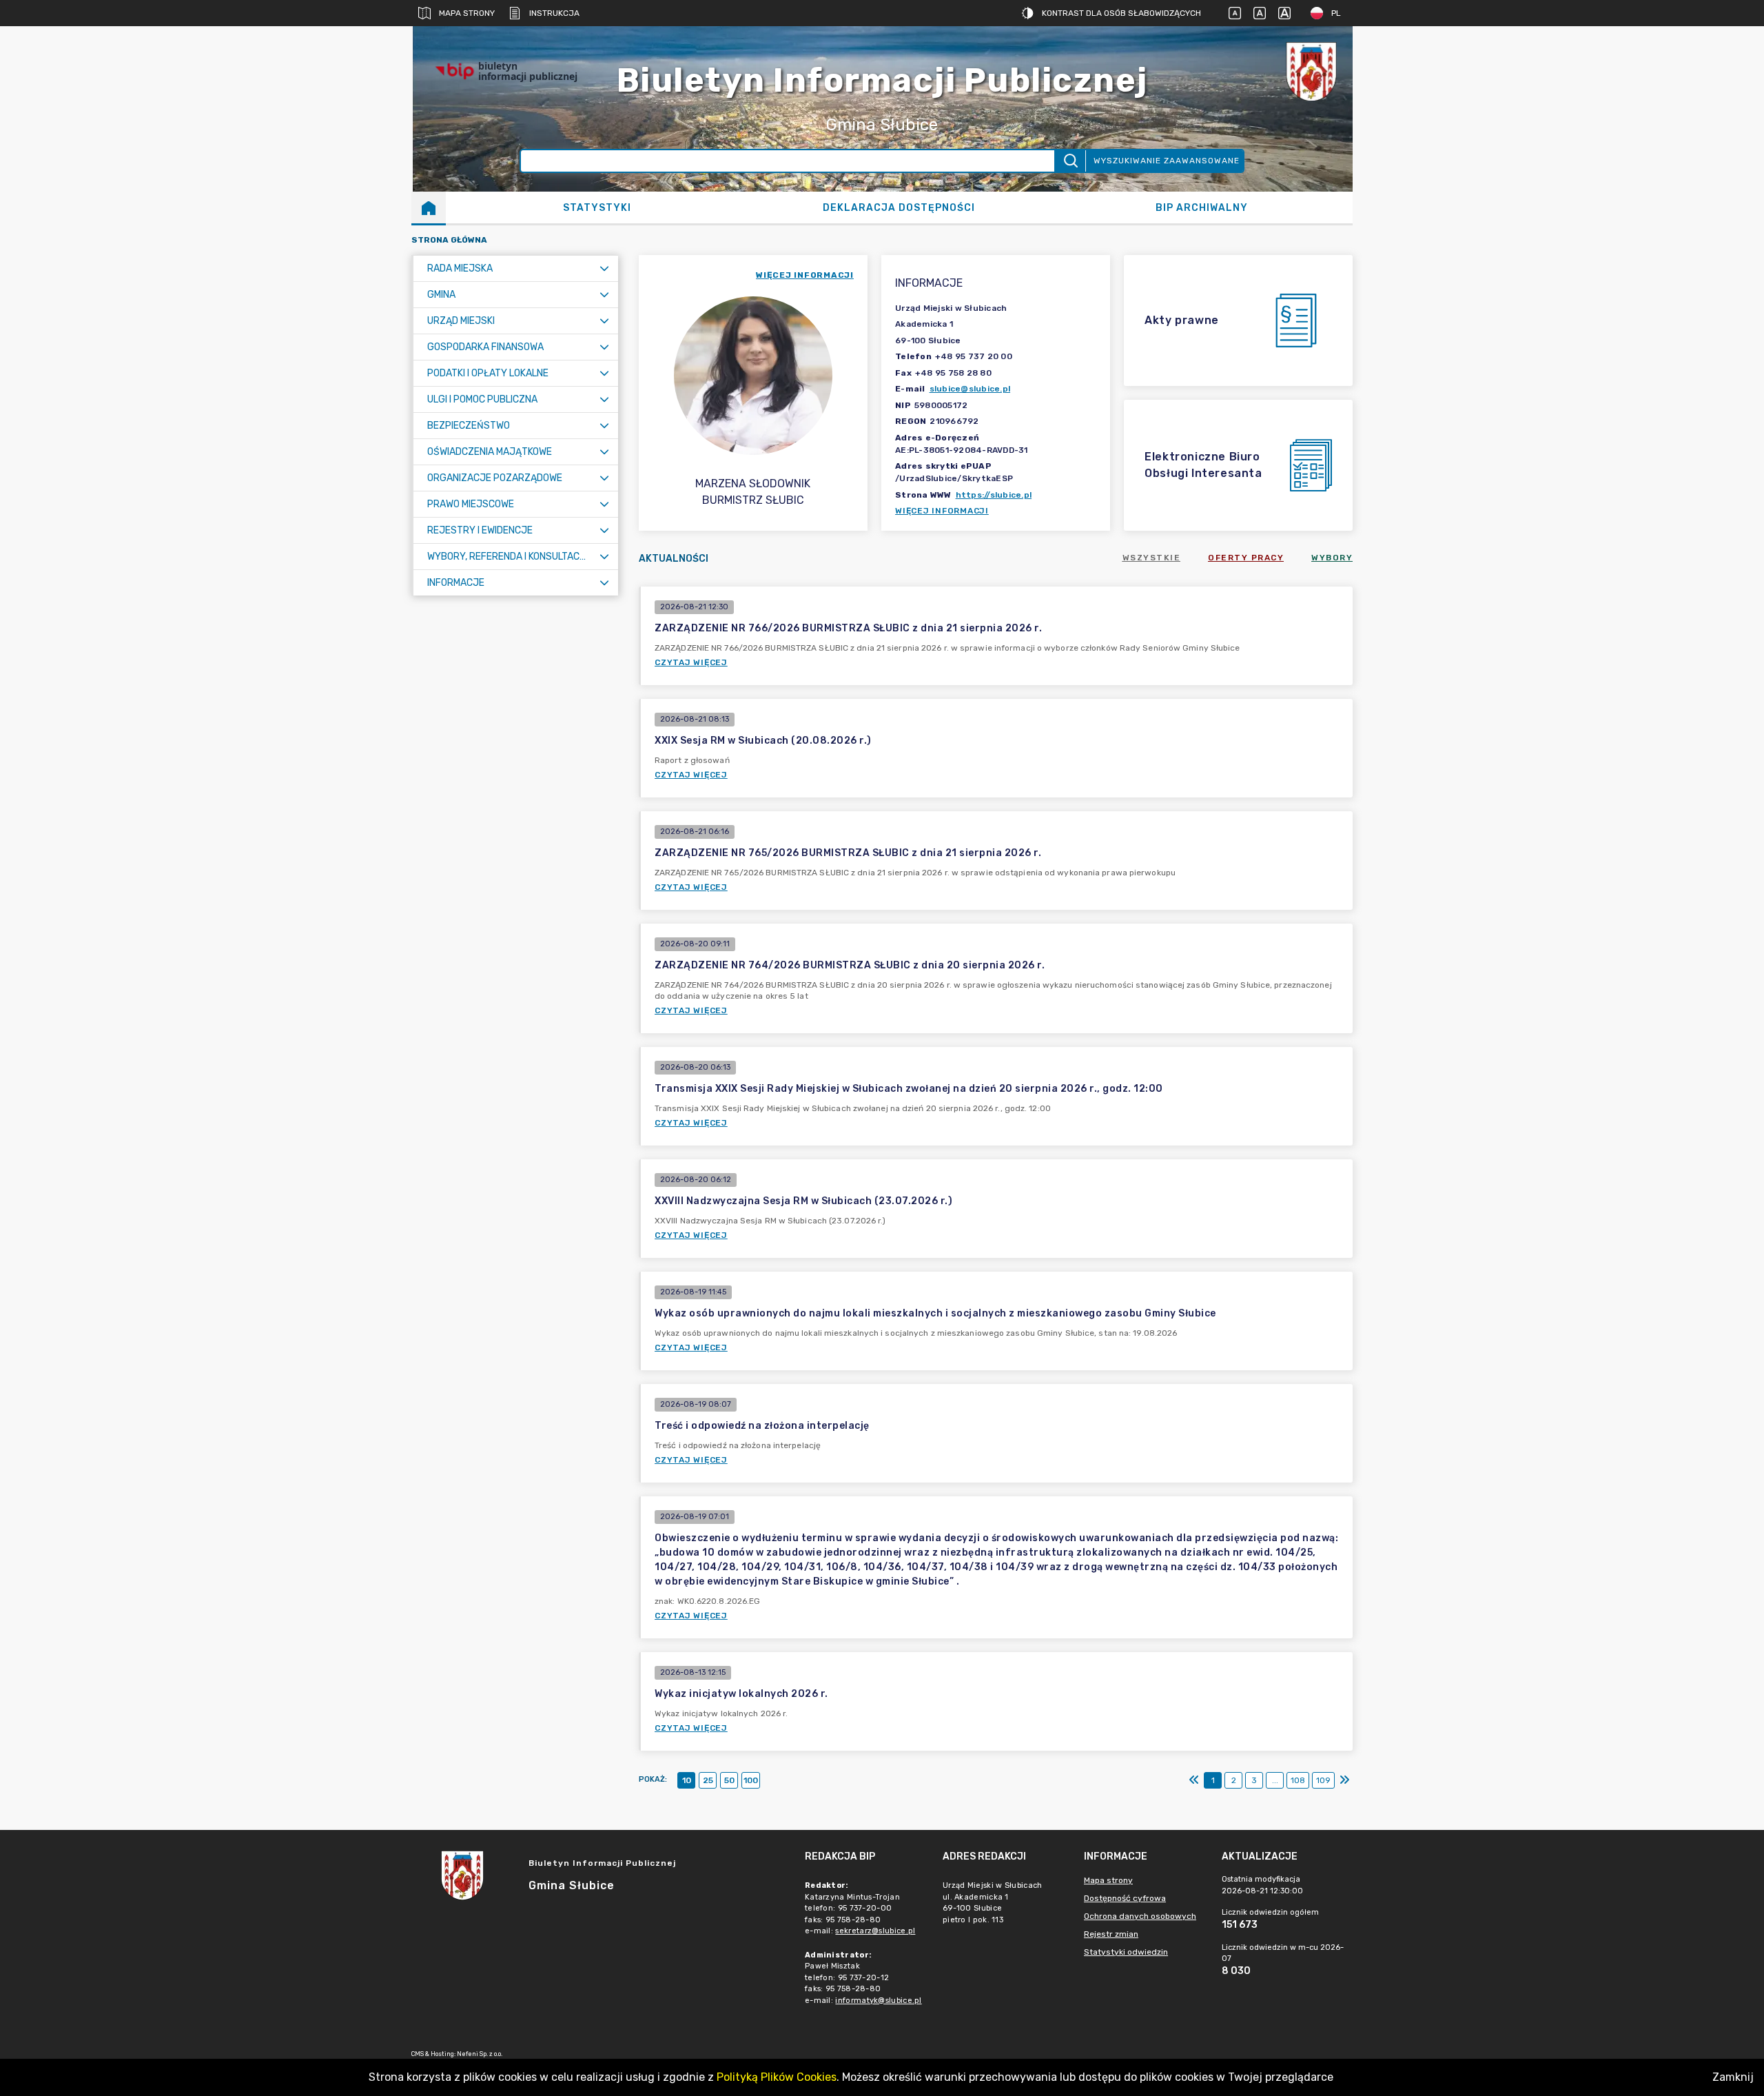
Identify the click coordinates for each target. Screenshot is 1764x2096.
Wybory (1332, 558)
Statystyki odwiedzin (1126, 1952)
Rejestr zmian (1111, 1934)
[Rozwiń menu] (604, 268)
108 (1298, 1780)
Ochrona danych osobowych (1140, 1916)
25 (708, 1780)
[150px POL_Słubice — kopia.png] (1311, 71)
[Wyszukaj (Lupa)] (1070, 161)
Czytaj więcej (691, 662)
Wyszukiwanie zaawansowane (1167, 161)
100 (751, 1780)
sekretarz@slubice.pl (875, 1931)
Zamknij (1733, 2077)
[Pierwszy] (1194, 1780)
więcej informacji (805, 275)
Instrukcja (554, 13)
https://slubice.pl (994, 495)
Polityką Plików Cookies (777, 2077)
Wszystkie (1152, 558)
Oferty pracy (1246, 558)
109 (1323, 1780)
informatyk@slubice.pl (878, 2001)
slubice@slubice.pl (970, 389)
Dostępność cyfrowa (1125, 1898)
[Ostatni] (1344, 1780)
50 (729, 1780)
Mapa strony (467, 13)
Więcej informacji (942, 511)
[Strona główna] (429, 207)
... (1275, 1780)
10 (687, 1780)
